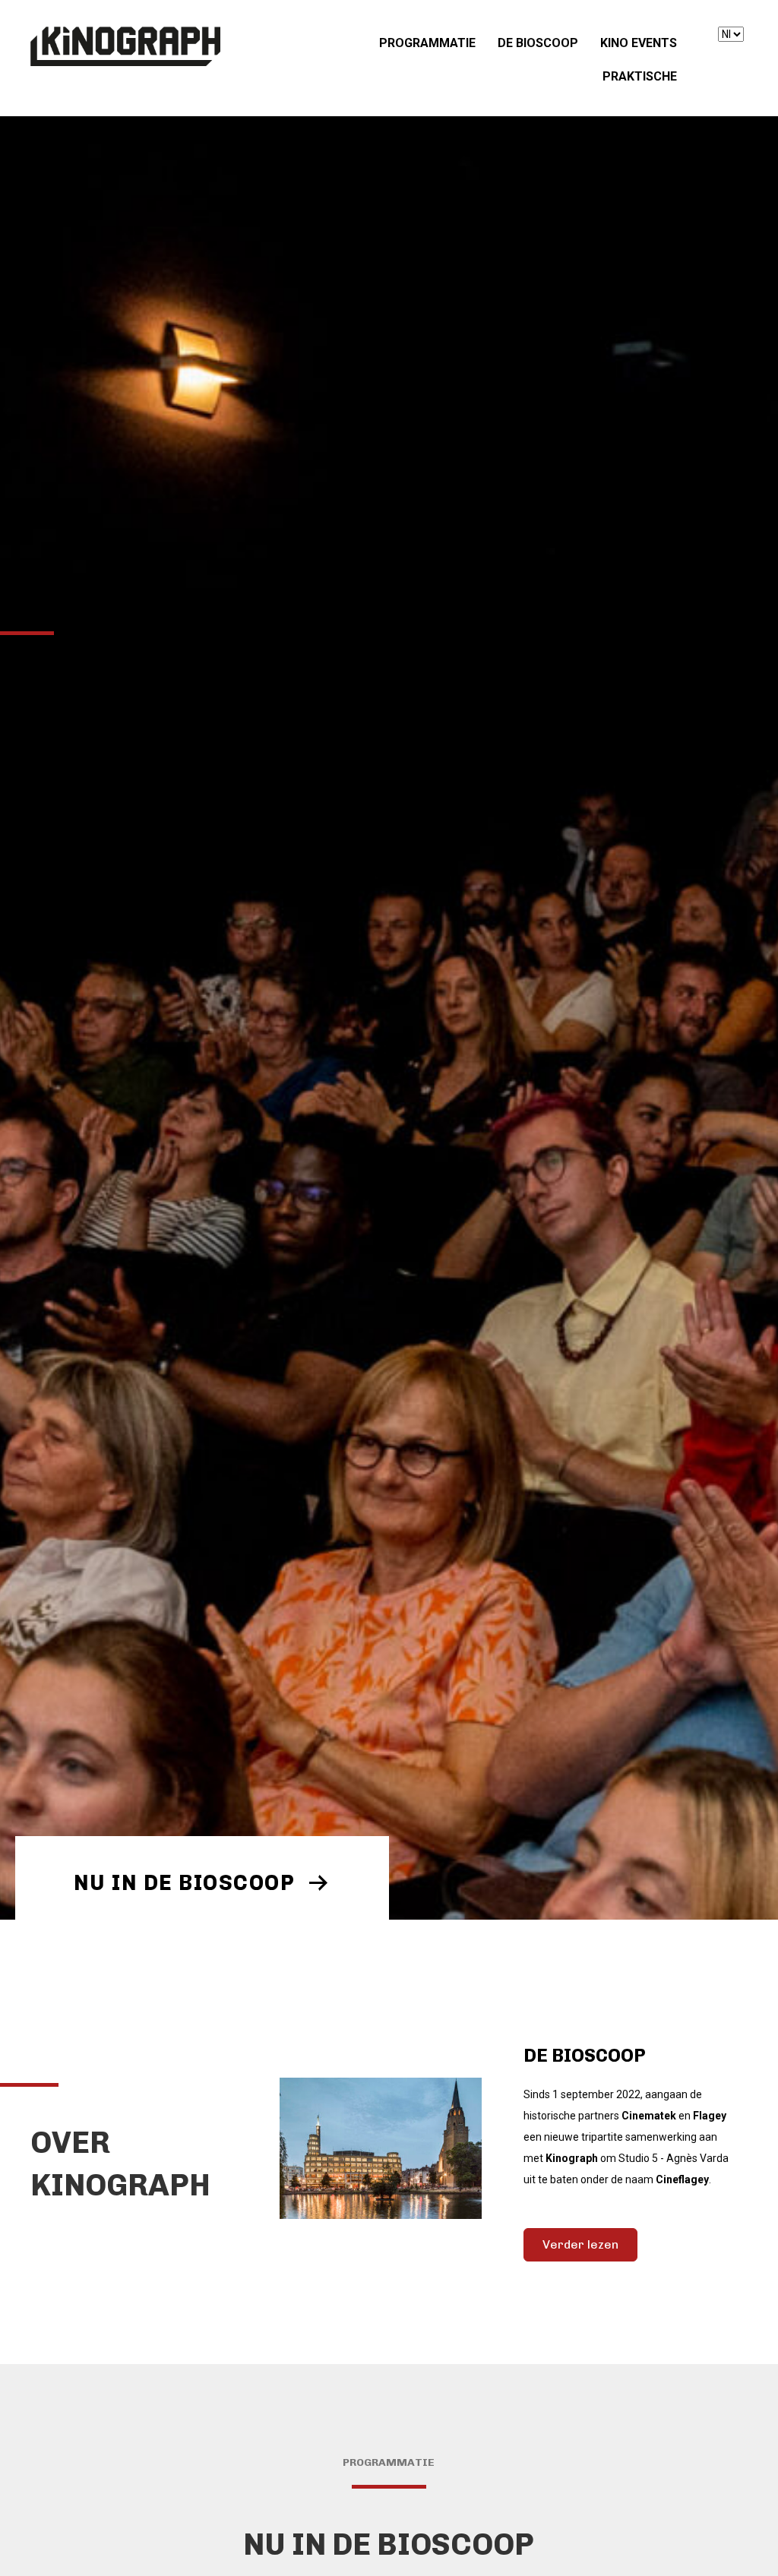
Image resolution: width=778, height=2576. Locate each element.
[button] (202, 1882)
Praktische (640, 76)
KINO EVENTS (639, 43)
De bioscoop (538, 43)
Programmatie (427, 43)
